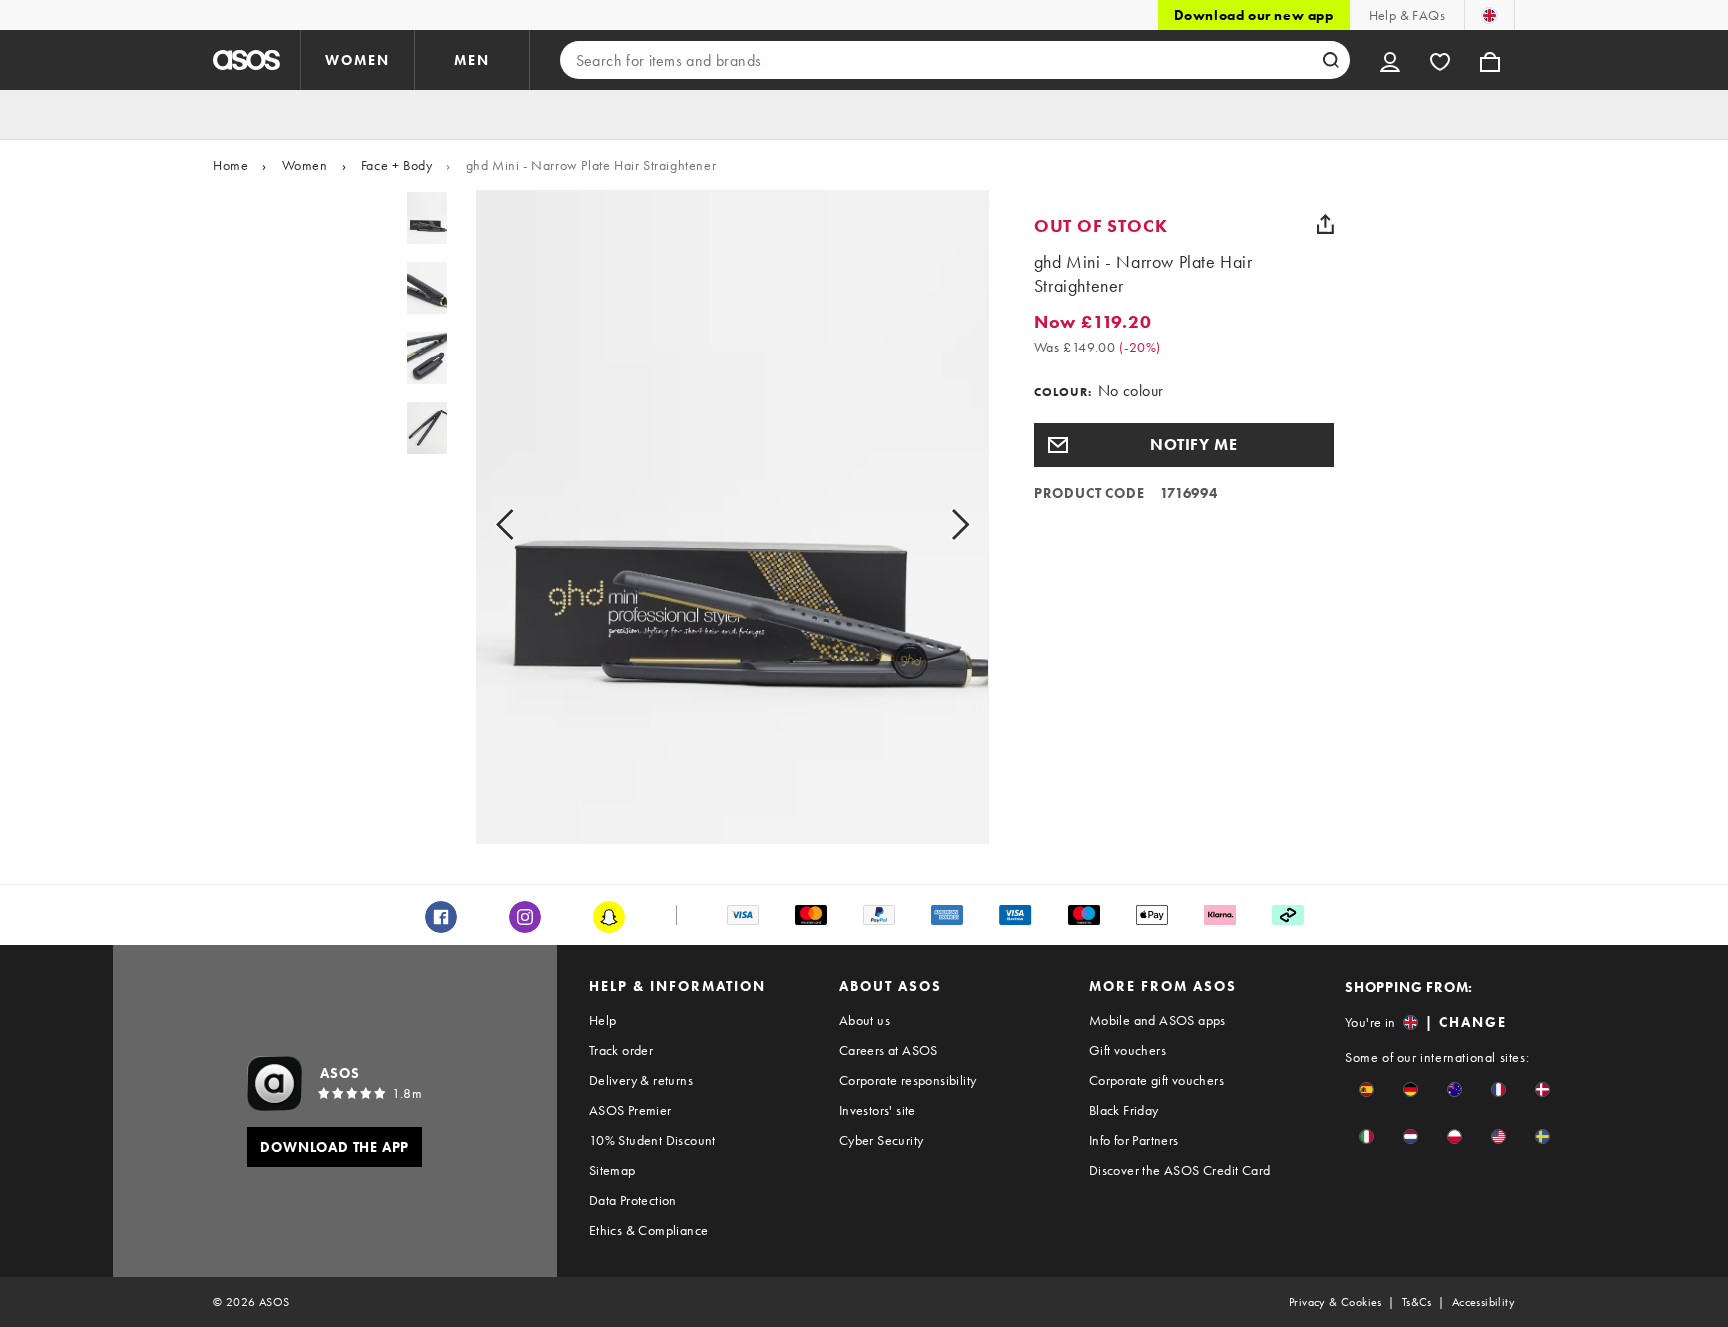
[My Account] (1390, 60)
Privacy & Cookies (1335, 1302)
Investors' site (877, 1110)
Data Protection (633, 1200)
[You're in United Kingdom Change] (1489, 15)
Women (305, 165)
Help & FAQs (1407, 15)
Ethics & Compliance (649, 1230)
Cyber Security (881, 1140)
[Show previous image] (527, 525)
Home (230, 165)
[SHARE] (1326, 224)
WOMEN (357, 60)
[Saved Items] (1440, 60)
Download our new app (1254, 15)
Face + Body (397, 165)
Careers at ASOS (888, 1050)
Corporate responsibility (908, 1080)
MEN (472, 60)
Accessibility (1483, 1302)
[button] (1184, 445)
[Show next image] (937, 525)
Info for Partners (1134, 1140)
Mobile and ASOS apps (1157, 1020)
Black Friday (1124, 1110)
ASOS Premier (630, 1110)
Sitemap (612, 1170)
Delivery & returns (641, 1080)
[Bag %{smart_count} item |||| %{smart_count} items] (1490, 60)
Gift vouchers (1127, 1050)
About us (864, 1020)
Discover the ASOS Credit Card (1180, 1170)
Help (603, 1020)
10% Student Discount (652, 1140)
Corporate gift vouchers (1156, 1080)
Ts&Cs (1417, 1302)
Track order (621, 1050)
